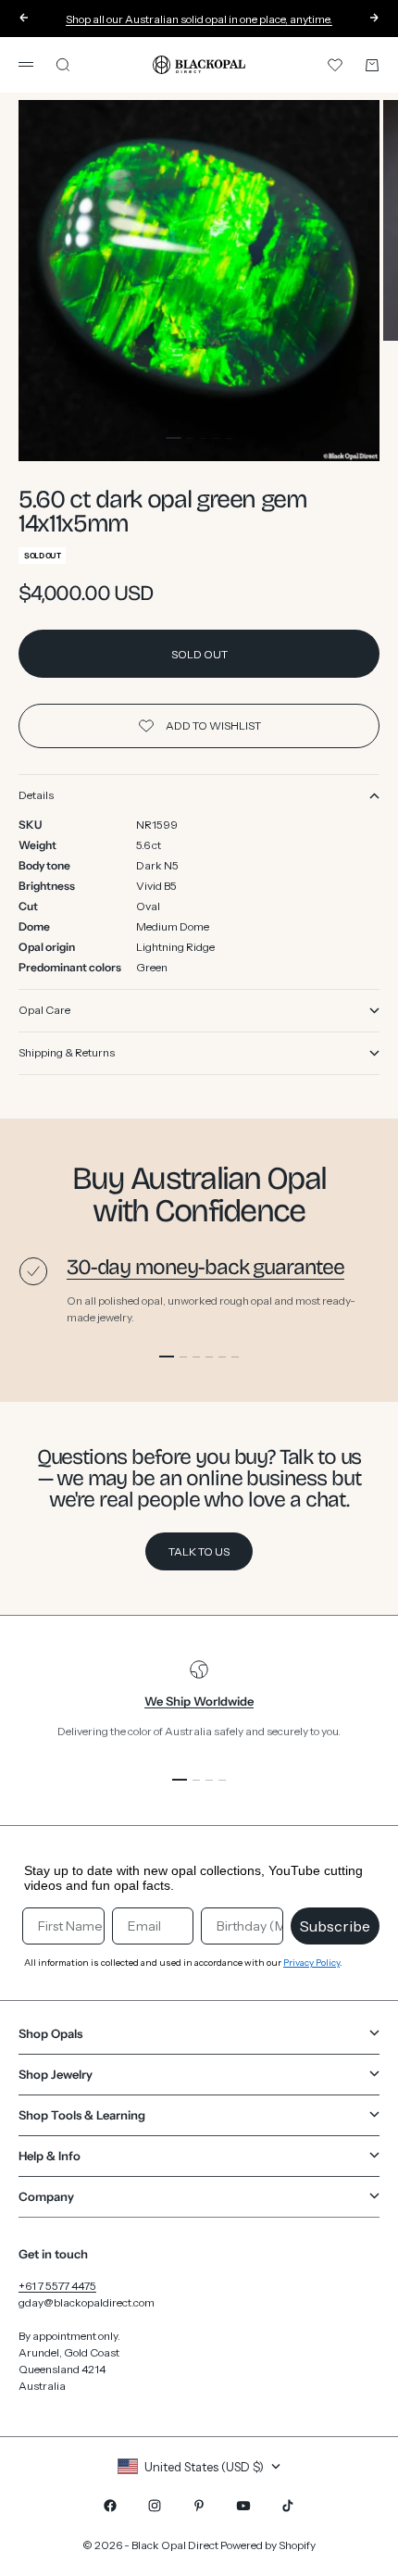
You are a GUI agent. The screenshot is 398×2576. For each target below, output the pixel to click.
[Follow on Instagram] (155, 2506)
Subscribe (335, 1926)
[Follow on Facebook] (110, 2506)
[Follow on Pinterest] (199, 2506)
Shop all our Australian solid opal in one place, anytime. (199, 18)
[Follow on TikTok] (288, 2506)
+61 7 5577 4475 (57, 2286)
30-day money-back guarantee (205, 1267)
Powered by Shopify (268, 2545)
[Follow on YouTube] (243, 2506)
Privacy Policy (311, 1963)
